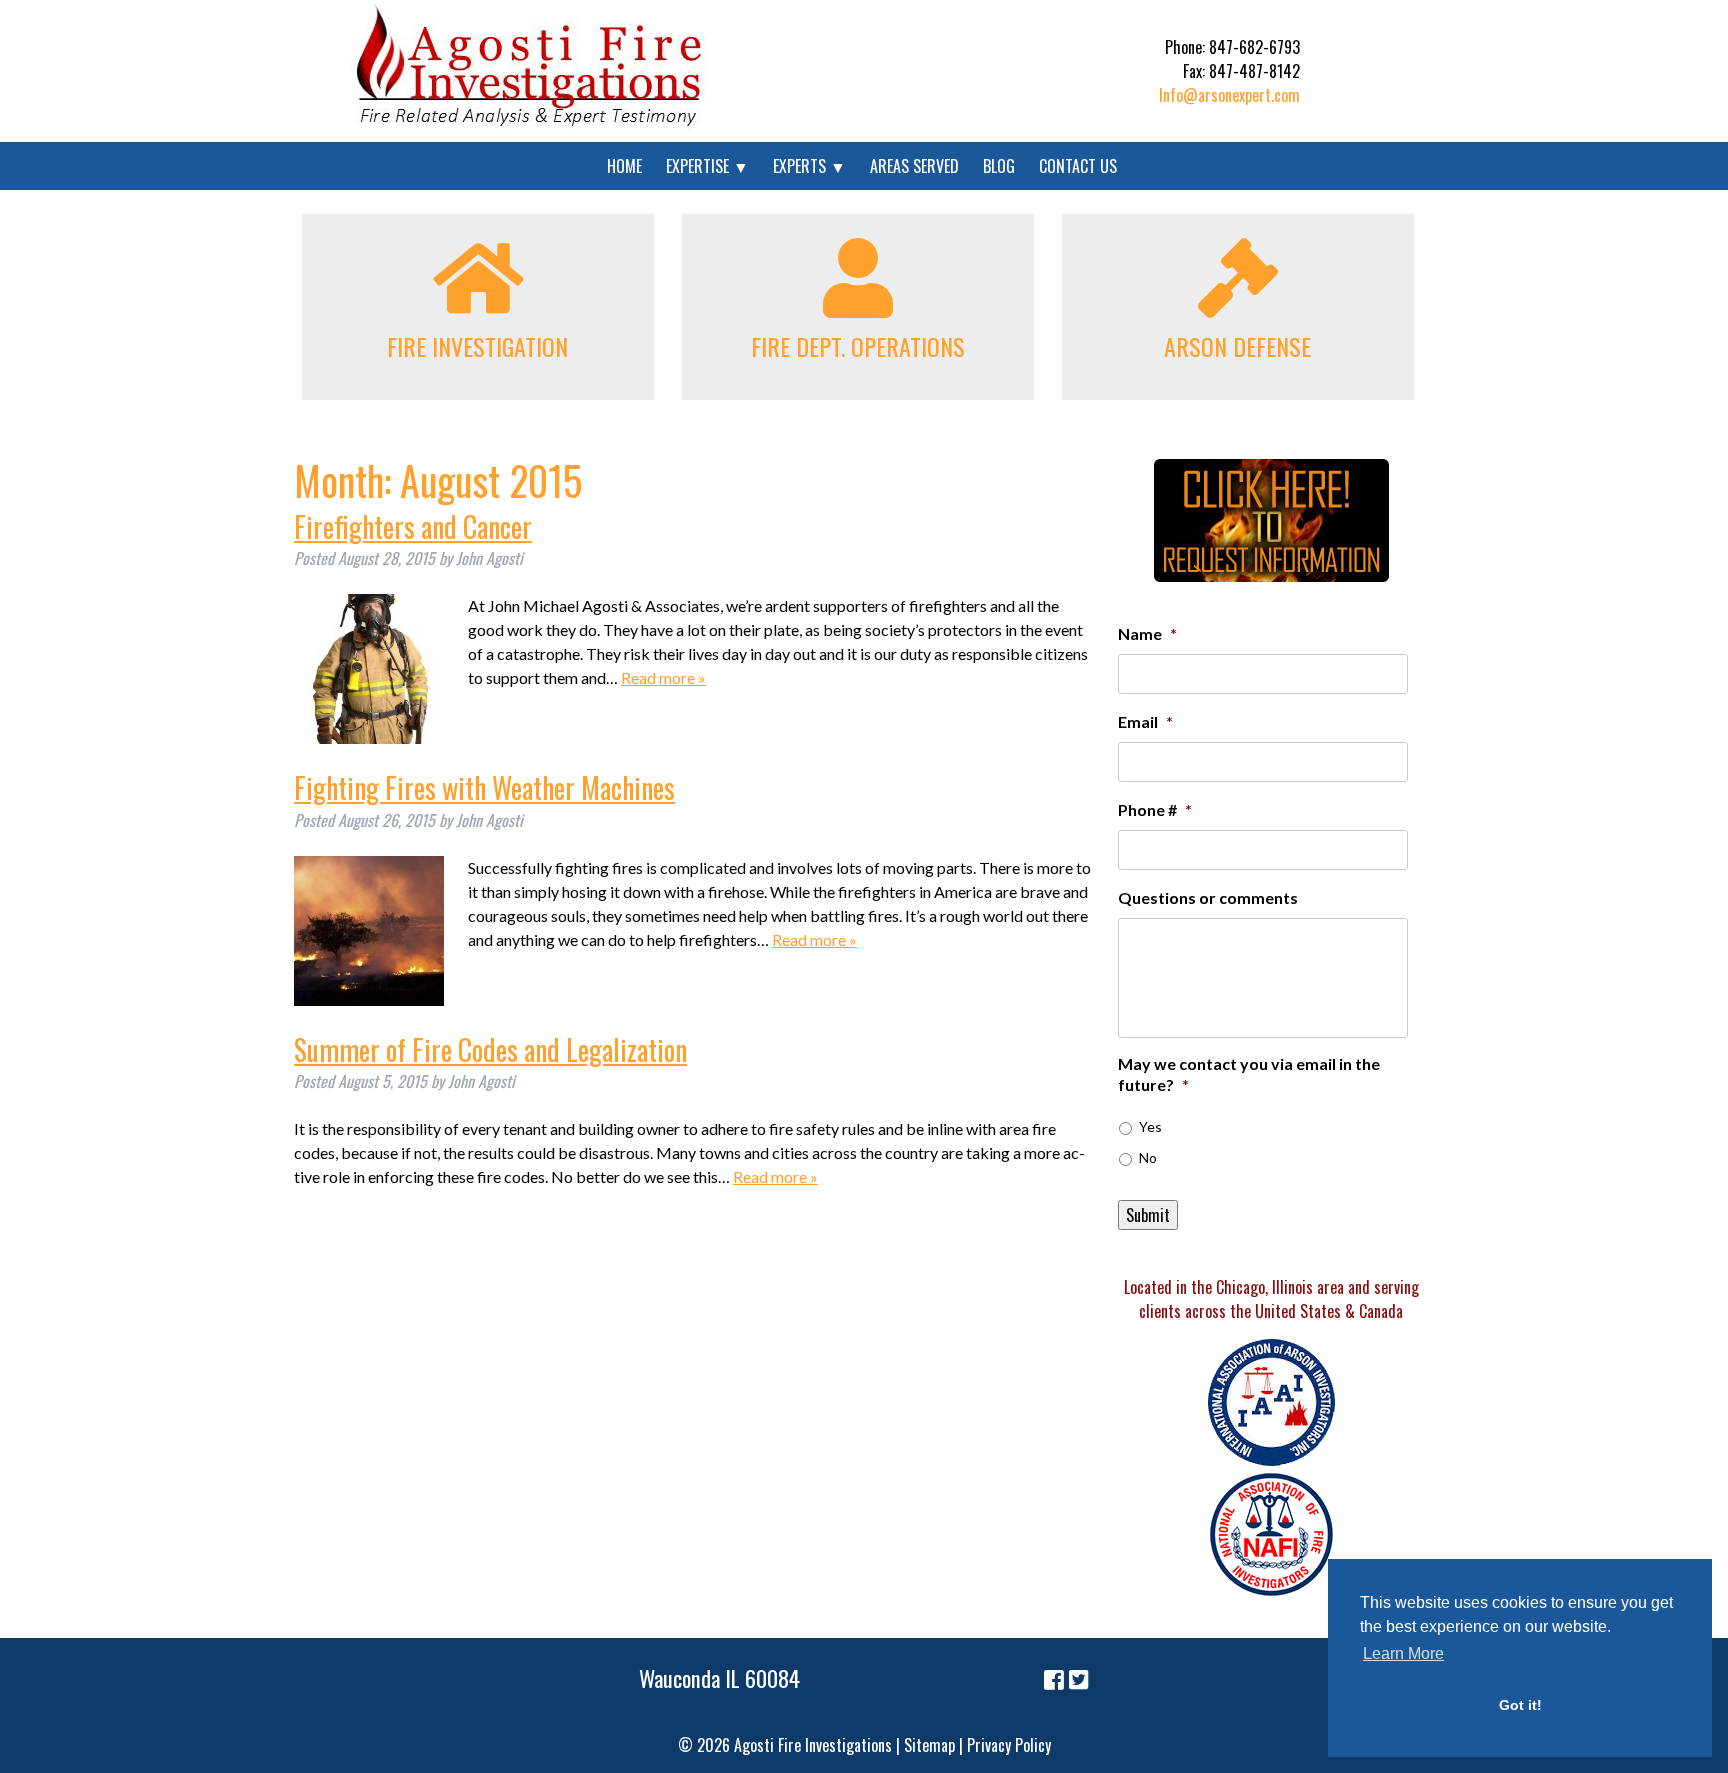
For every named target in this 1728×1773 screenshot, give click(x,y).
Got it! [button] (1520, 1705)
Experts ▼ (809, 166)
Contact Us (1078, 166)
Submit (1148, 1215)
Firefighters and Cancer (413, 526)
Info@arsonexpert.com (1229, 95)
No (1148, 1157)
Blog (999, 166)
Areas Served (914, 166)
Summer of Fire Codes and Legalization (490, 1049)
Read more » (663, 677)
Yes (1150, 1126)
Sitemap (929, 1745)
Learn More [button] (1403, 1653)
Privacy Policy (1009, 1745)
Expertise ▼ (707, 166)
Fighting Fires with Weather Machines (484, 787)
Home (624, 166)
